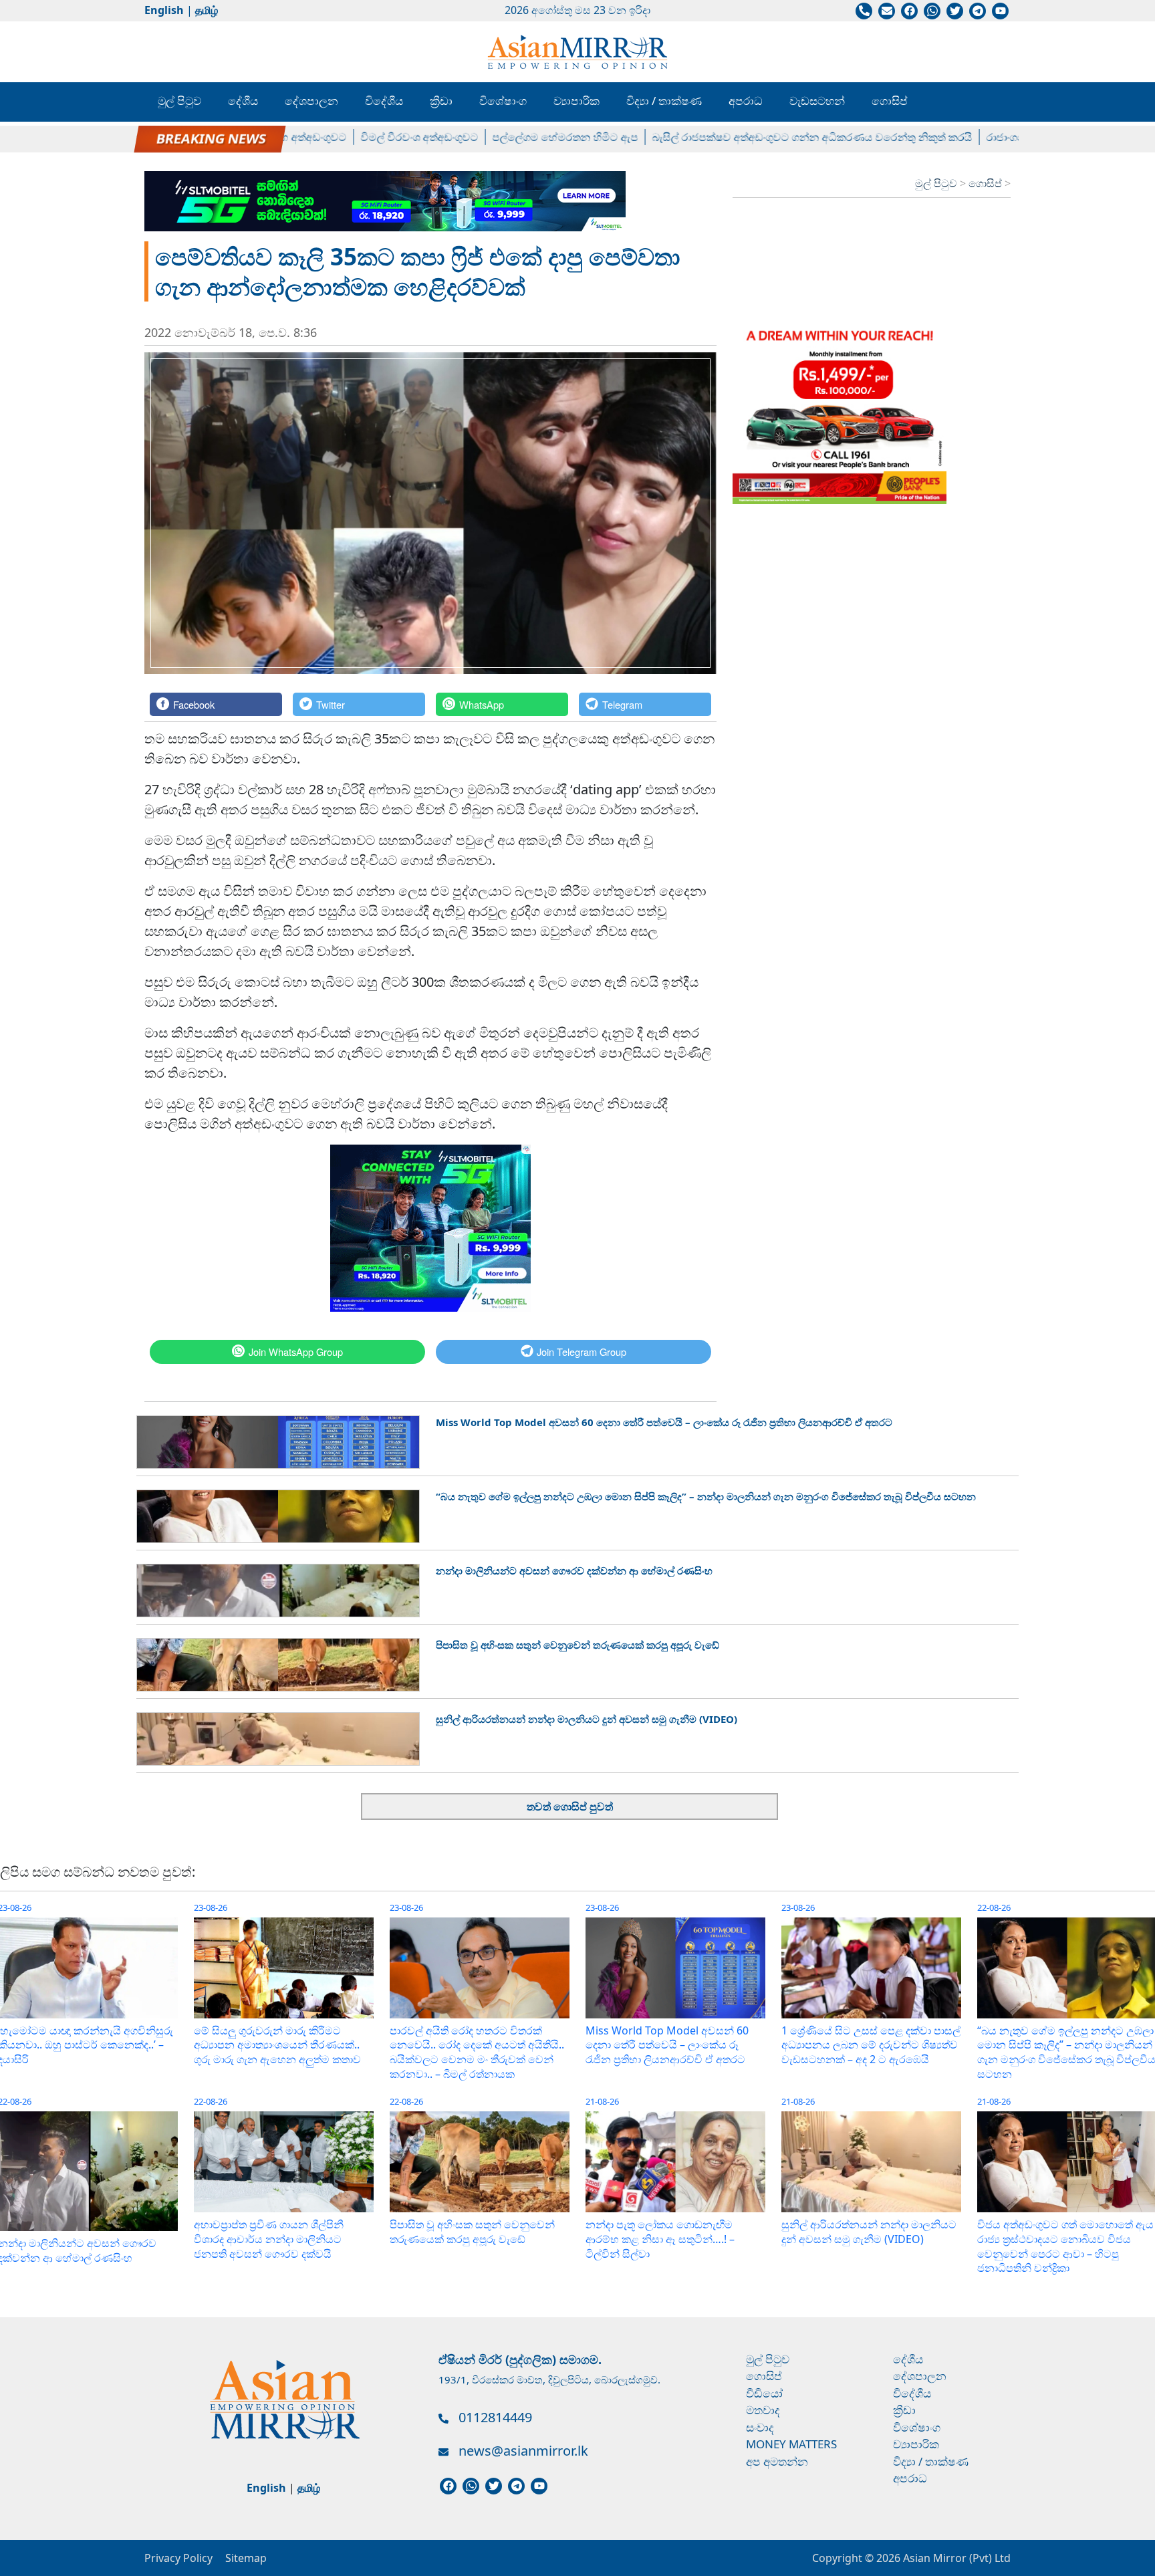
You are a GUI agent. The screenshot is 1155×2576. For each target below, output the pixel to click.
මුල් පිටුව (179, 101)
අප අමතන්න (777, 2461)
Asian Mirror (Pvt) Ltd (955, 2558)
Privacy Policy (178, 2558)
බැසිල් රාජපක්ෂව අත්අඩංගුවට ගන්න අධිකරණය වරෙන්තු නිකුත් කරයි (759, 137)
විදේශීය (384, 101)
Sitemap (246, 2558)
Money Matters (791, 2444)
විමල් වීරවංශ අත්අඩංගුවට (366, 137)
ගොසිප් (890, 101)
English (164, 10)
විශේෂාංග (503, 101)
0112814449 (495, 2417)
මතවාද (763, 2410)
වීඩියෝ (764, 2393)
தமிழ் (207, 10)
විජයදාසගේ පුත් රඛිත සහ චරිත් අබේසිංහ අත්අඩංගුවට (171, 137)
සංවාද (760, 2427)
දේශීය (243, 101)
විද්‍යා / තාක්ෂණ (664, 101)
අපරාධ (746, 101)
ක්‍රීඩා (441, 101)
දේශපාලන (311, 101)
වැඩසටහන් (817, 101)
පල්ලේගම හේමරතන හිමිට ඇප (512, 137)
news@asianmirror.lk (523, 2451)
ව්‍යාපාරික (576, 101)
